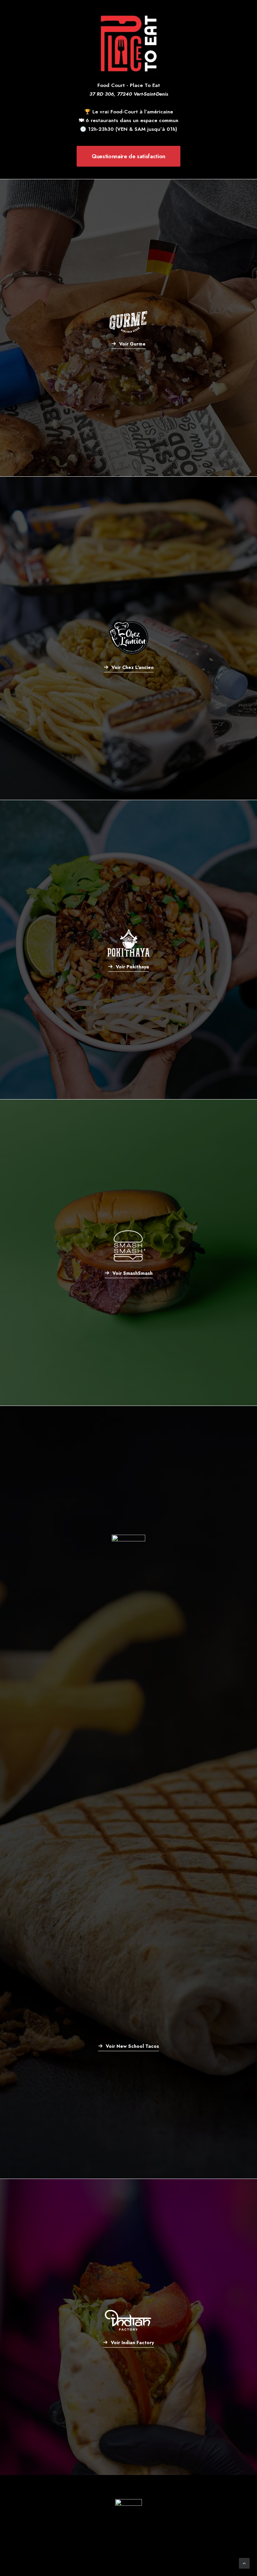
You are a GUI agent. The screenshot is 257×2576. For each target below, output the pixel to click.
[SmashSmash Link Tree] (128, 1253)
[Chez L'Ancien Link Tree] (128, 638)
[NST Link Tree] (128, 1792)
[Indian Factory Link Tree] (128, 2327)
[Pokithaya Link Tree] (128, 950)
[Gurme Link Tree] (128, 328)
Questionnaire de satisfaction (128, 156)
